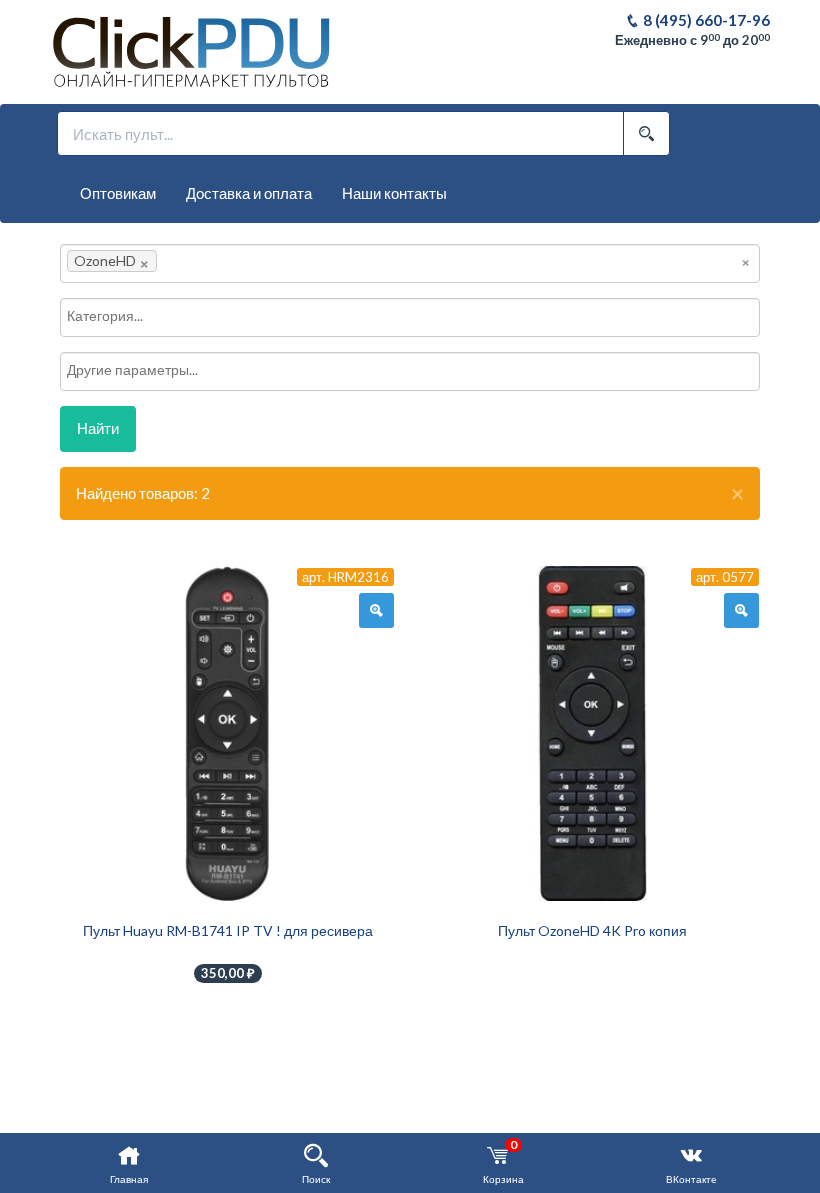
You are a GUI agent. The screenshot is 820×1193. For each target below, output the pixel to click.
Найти (98, 428)
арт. (345, 577)
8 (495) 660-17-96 (705, 20)
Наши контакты (394, 193)
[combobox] (410, 263)
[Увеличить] (376, 611)
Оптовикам (118, 193)
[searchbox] (192, 261)
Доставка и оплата (249, 193)
